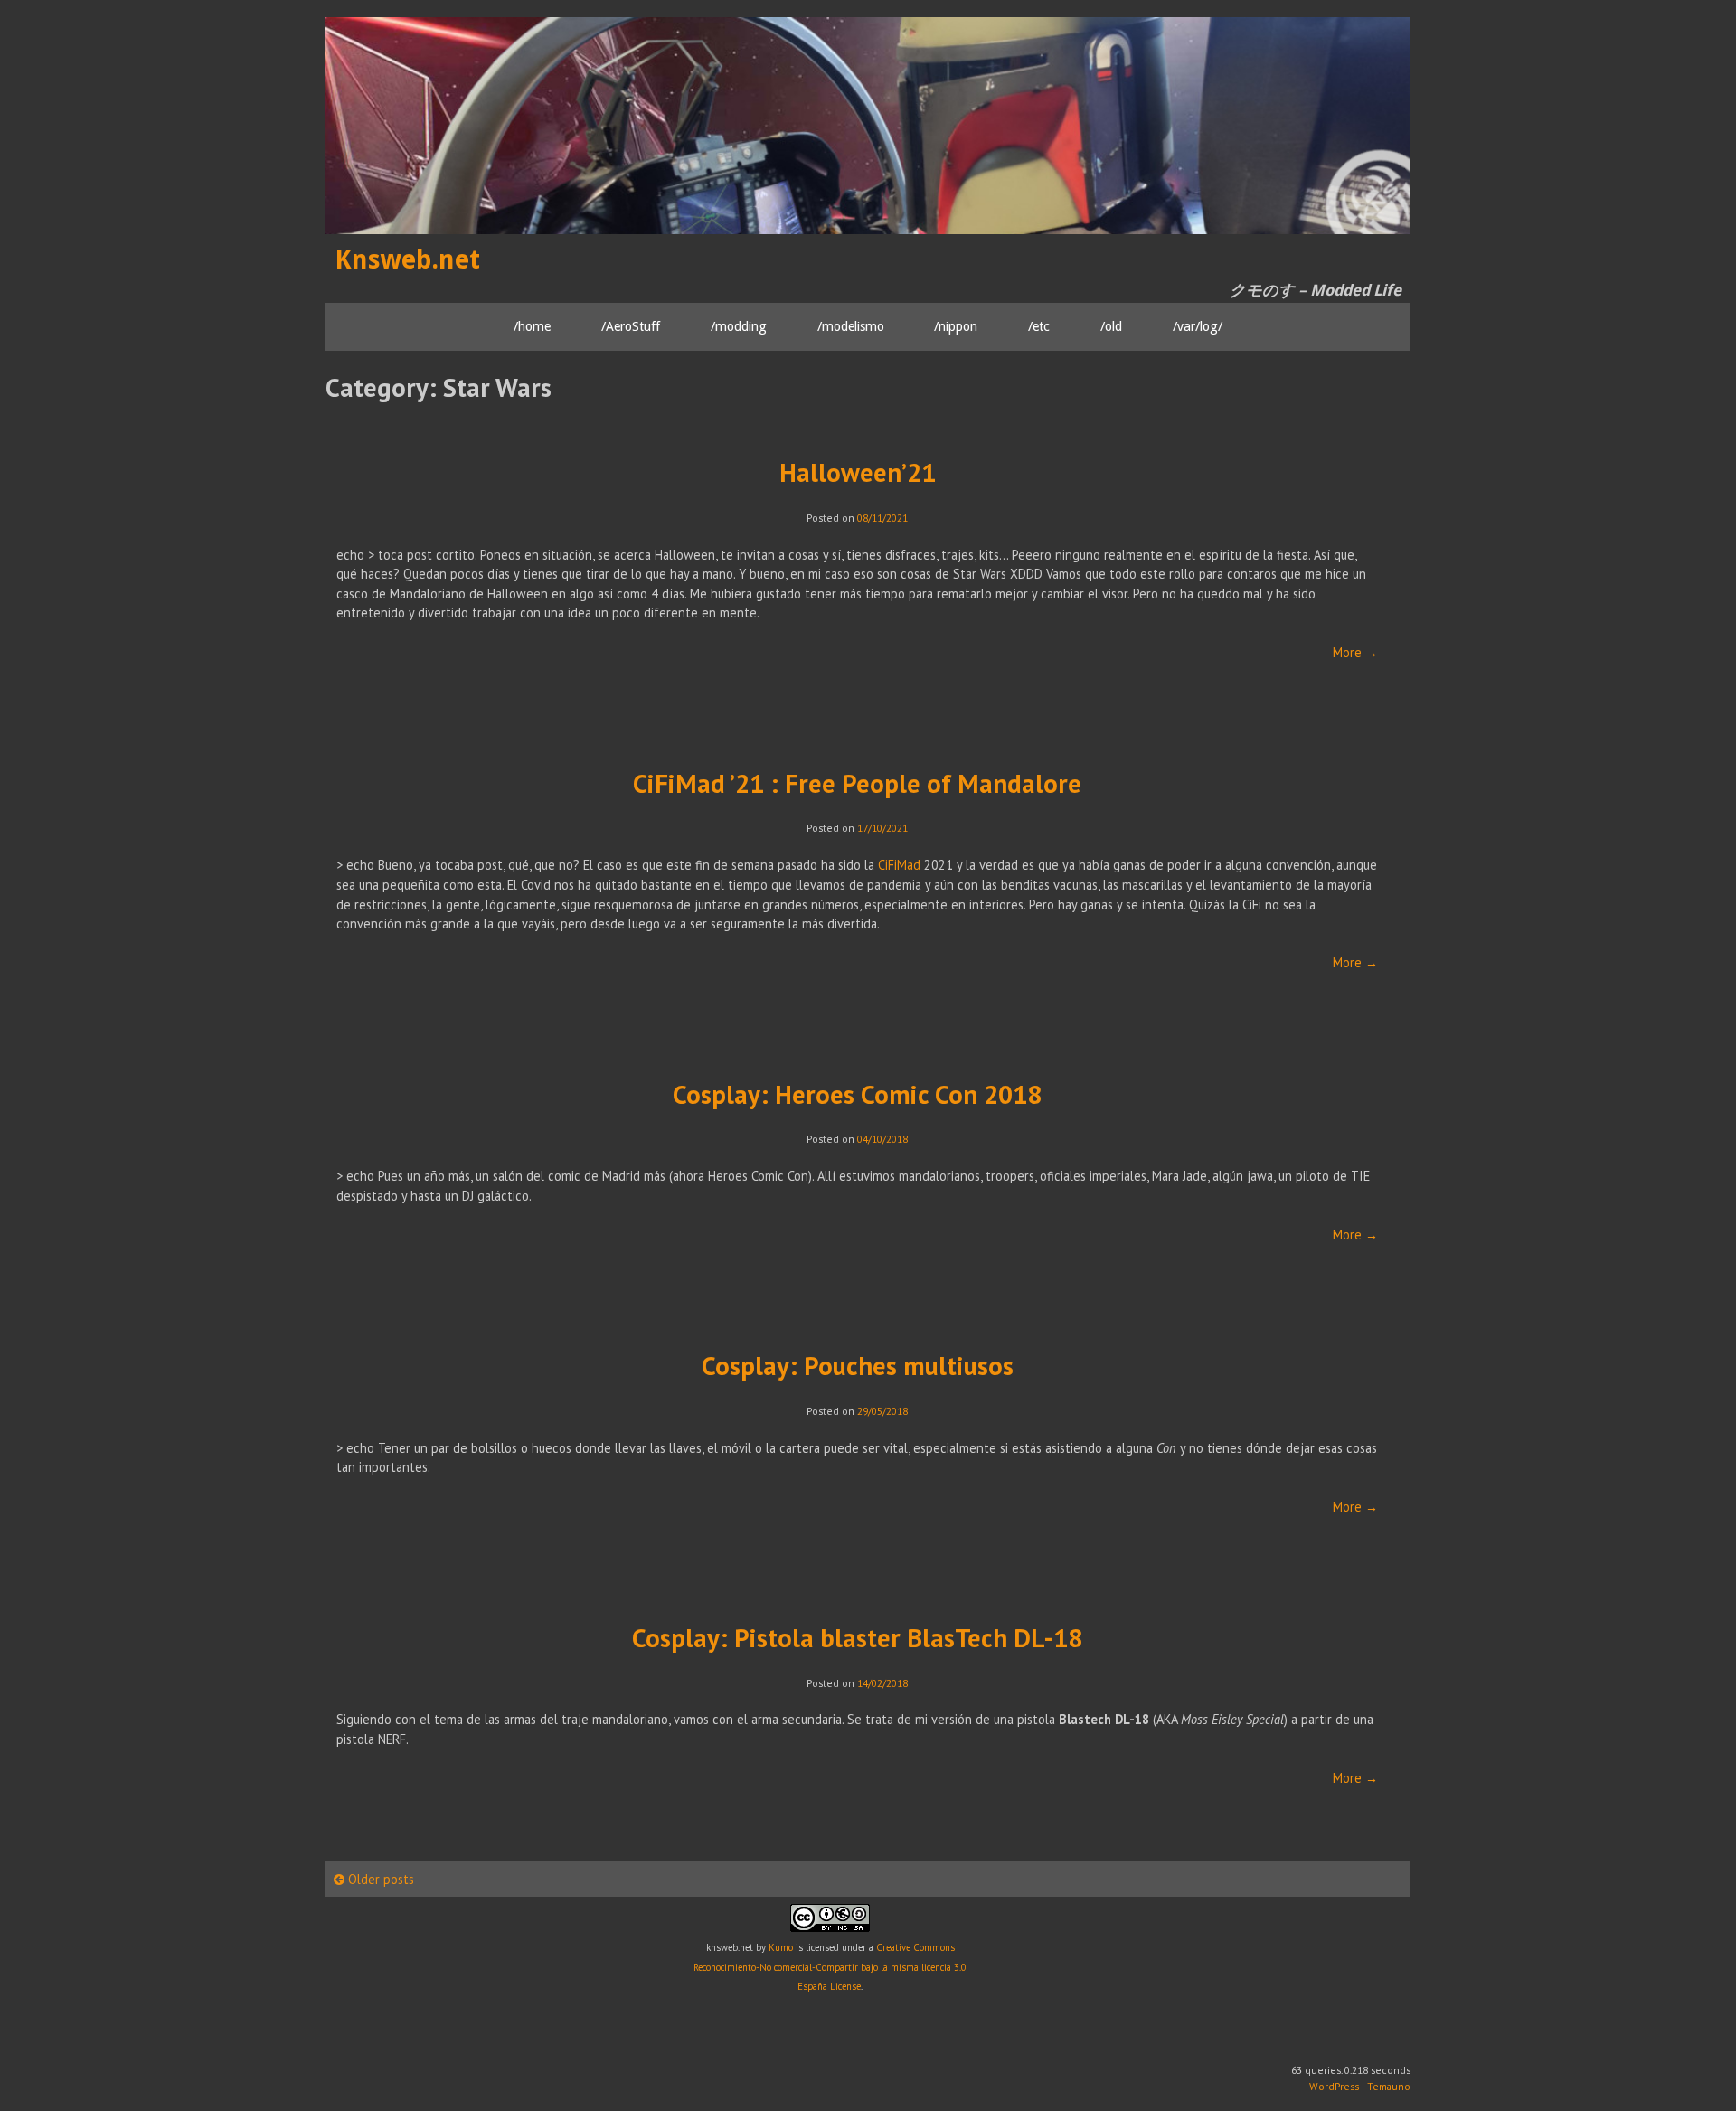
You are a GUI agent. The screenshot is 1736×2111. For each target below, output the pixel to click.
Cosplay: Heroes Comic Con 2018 (857, 1094)
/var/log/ (1198, 326)
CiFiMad (899, 865)
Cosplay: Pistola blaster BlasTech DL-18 (857, 1638)
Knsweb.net (407, 259)
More (1355, 652)
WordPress (1334, 2086)
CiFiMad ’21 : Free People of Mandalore (857, 783)
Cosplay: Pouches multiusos (858, 1366)
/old (1111, 326)
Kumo (781, 1947)
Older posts (379, 1879)
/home (532, 326)
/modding (739, 326)
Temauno (1389, 2086)
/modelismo (851, 326)
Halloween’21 (858, 472)
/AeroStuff (631, 326)
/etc (1039, 326)
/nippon (956, 326)
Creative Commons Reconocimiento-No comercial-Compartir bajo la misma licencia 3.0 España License (830, 1967)
